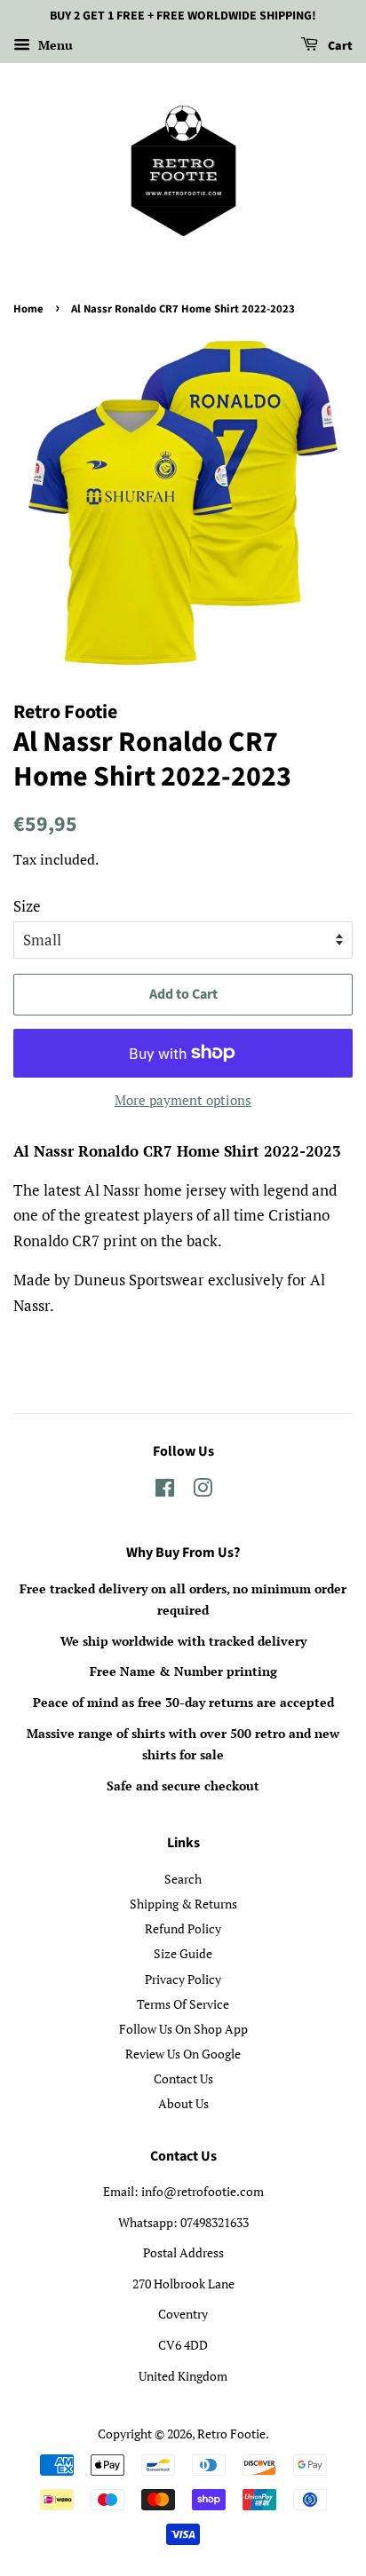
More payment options (183, 1100)
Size (27, 906)
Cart (339, 46)
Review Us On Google (183, 2054)
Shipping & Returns (183, 1904)
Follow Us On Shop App (183, 2029)
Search (183, 1879)
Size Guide (183, 1953)
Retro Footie (231, 2434)
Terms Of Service (183, 2004)
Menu (54, 45)
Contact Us (183, 2078)
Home (28, 309)
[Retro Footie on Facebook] (165, 1491)
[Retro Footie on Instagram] (203, 1491)
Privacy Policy (183, 1979)
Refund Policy (183, 1928)
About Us (183, 2103)
